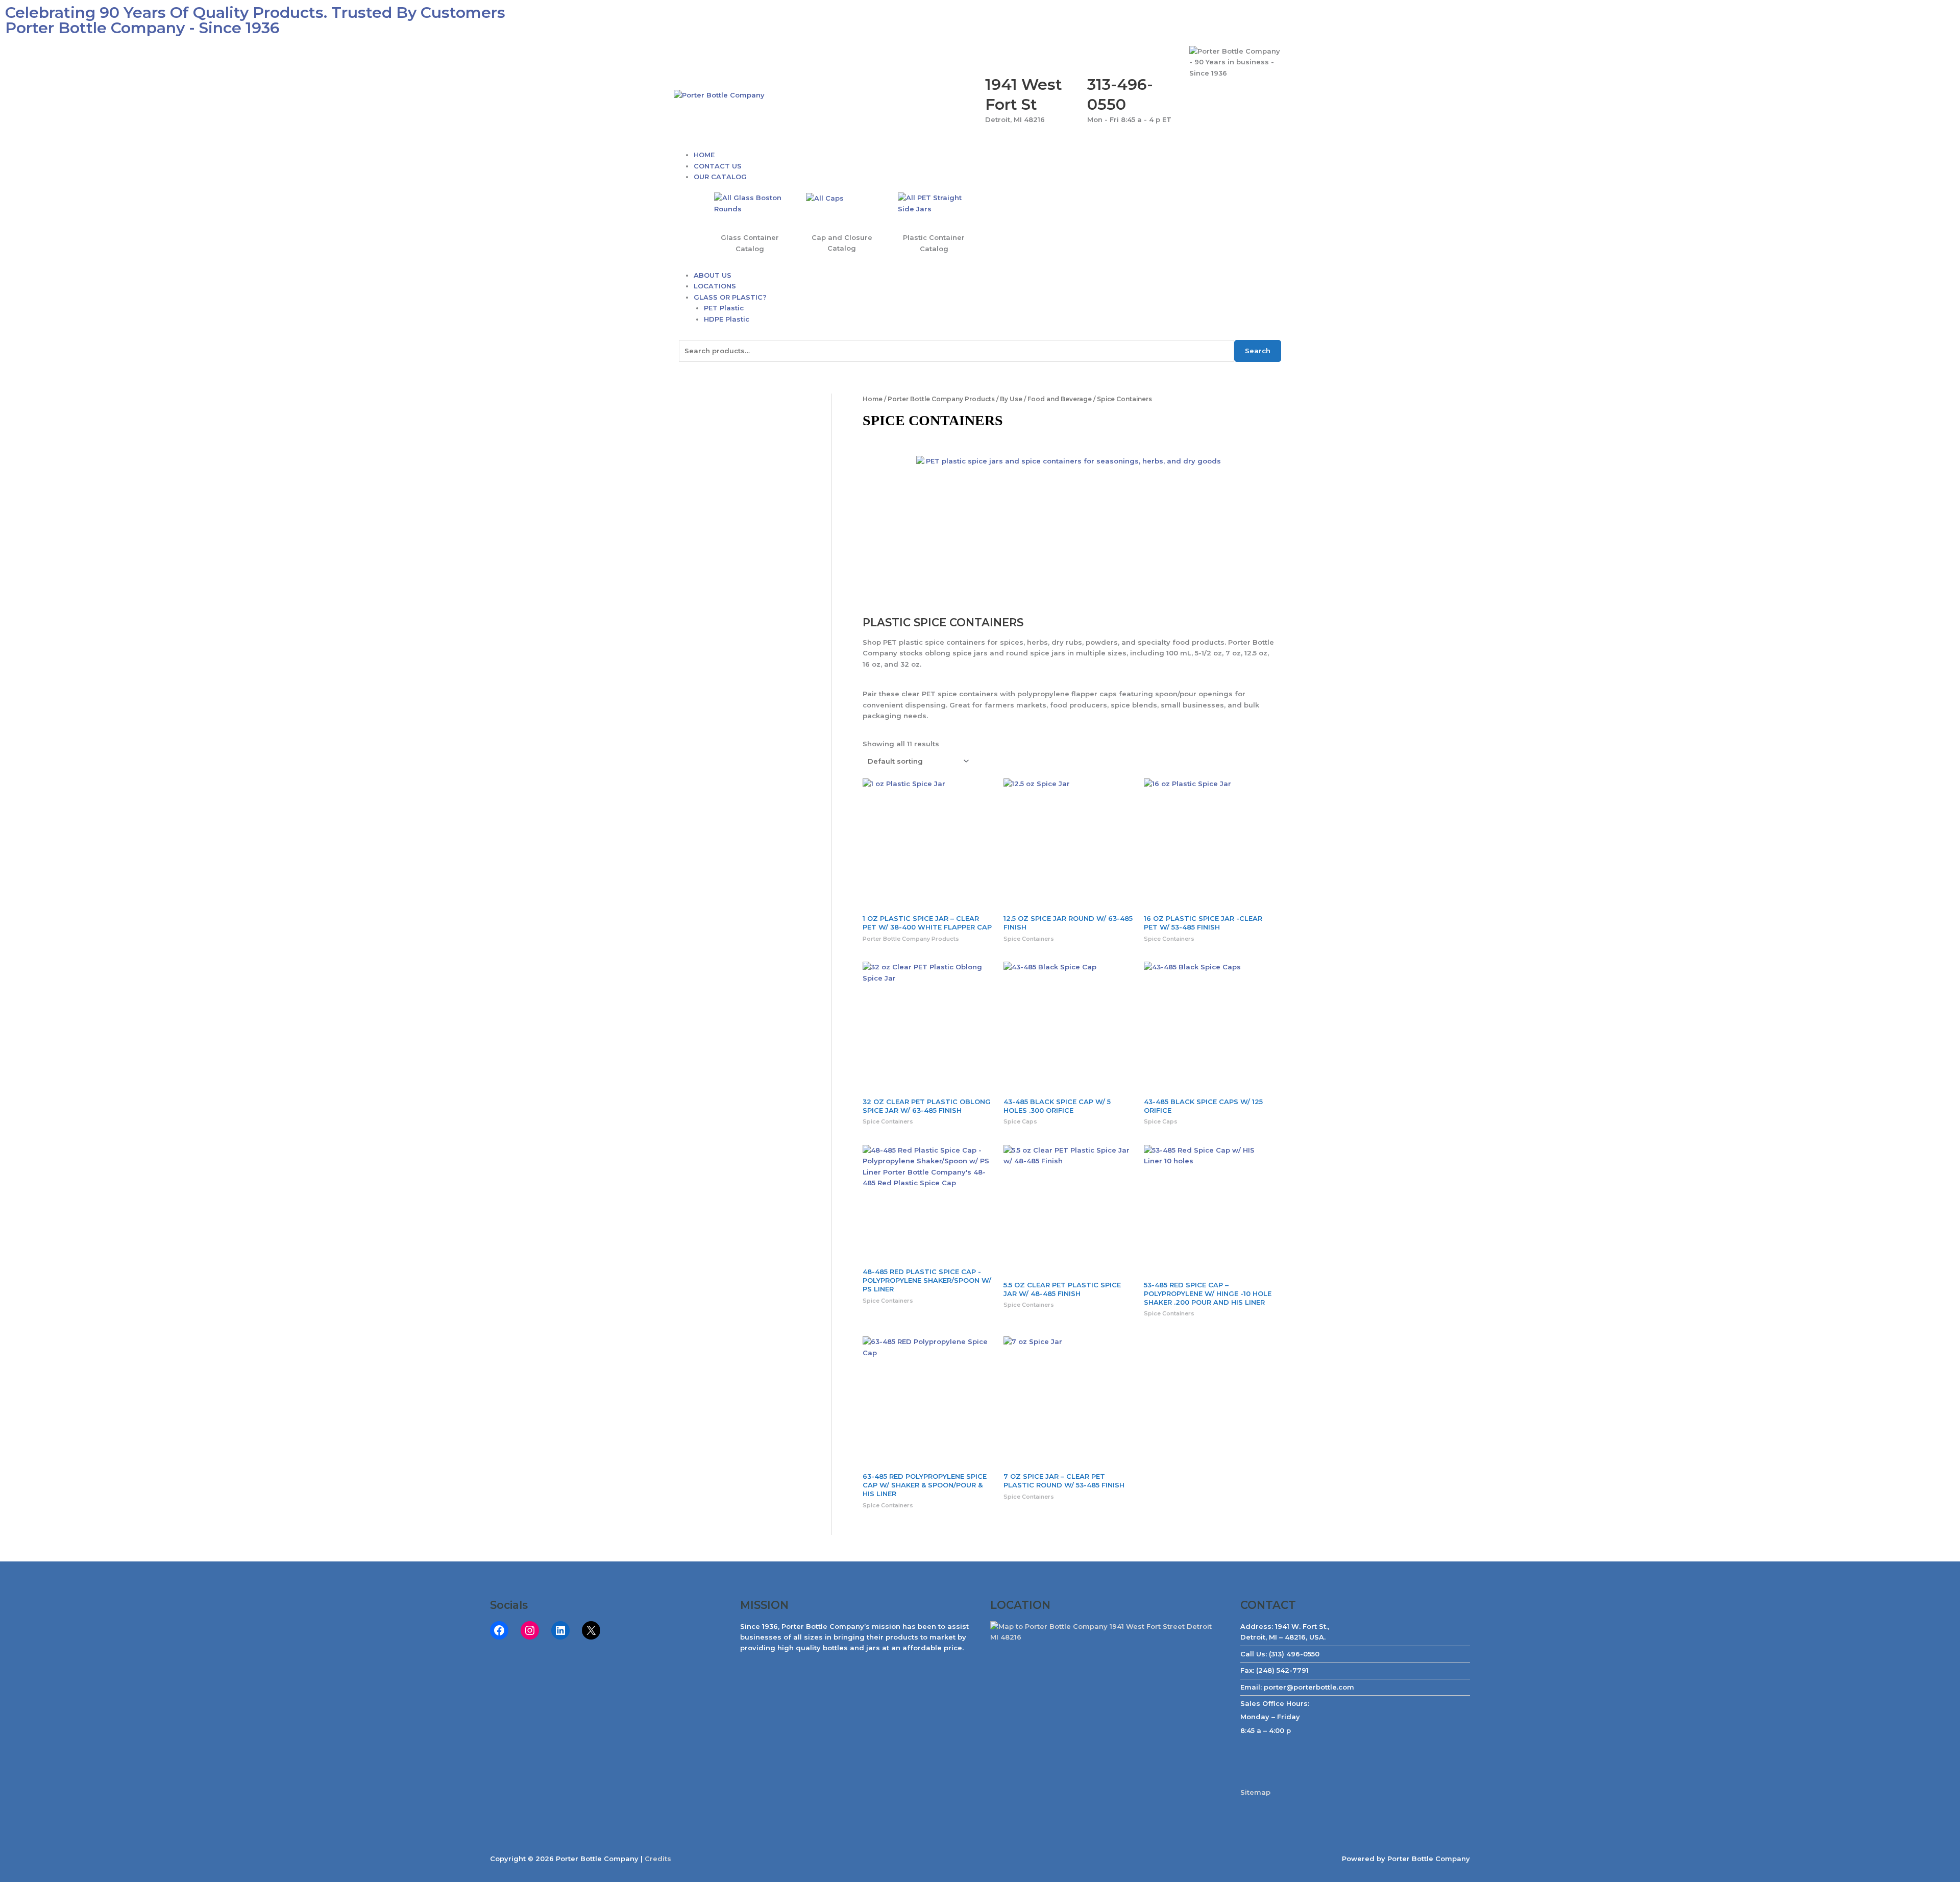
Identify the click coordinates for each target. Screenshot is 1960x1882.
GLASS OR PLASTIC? (730, 297)
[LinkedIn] (560, 1630)
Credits (658, 1859)
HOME (704, 155)
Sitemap (1255, 1792)
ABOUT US (713, 275)
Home (873, 399)
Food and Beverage (1060, 399)
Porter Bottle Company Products (941, 399)
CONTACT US (718, 166)
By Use (1011, 399)
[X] (591, 1630)
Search (1258, 351)
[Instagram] (530, 1630)
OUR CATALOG (720, 177)
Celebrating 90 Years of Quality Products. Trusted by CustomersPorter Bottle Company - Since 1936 (255, 20)
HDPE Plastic (727, 319)
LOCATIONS (715, 286)
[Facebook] (499, 1630)
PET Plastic (724, 308)
